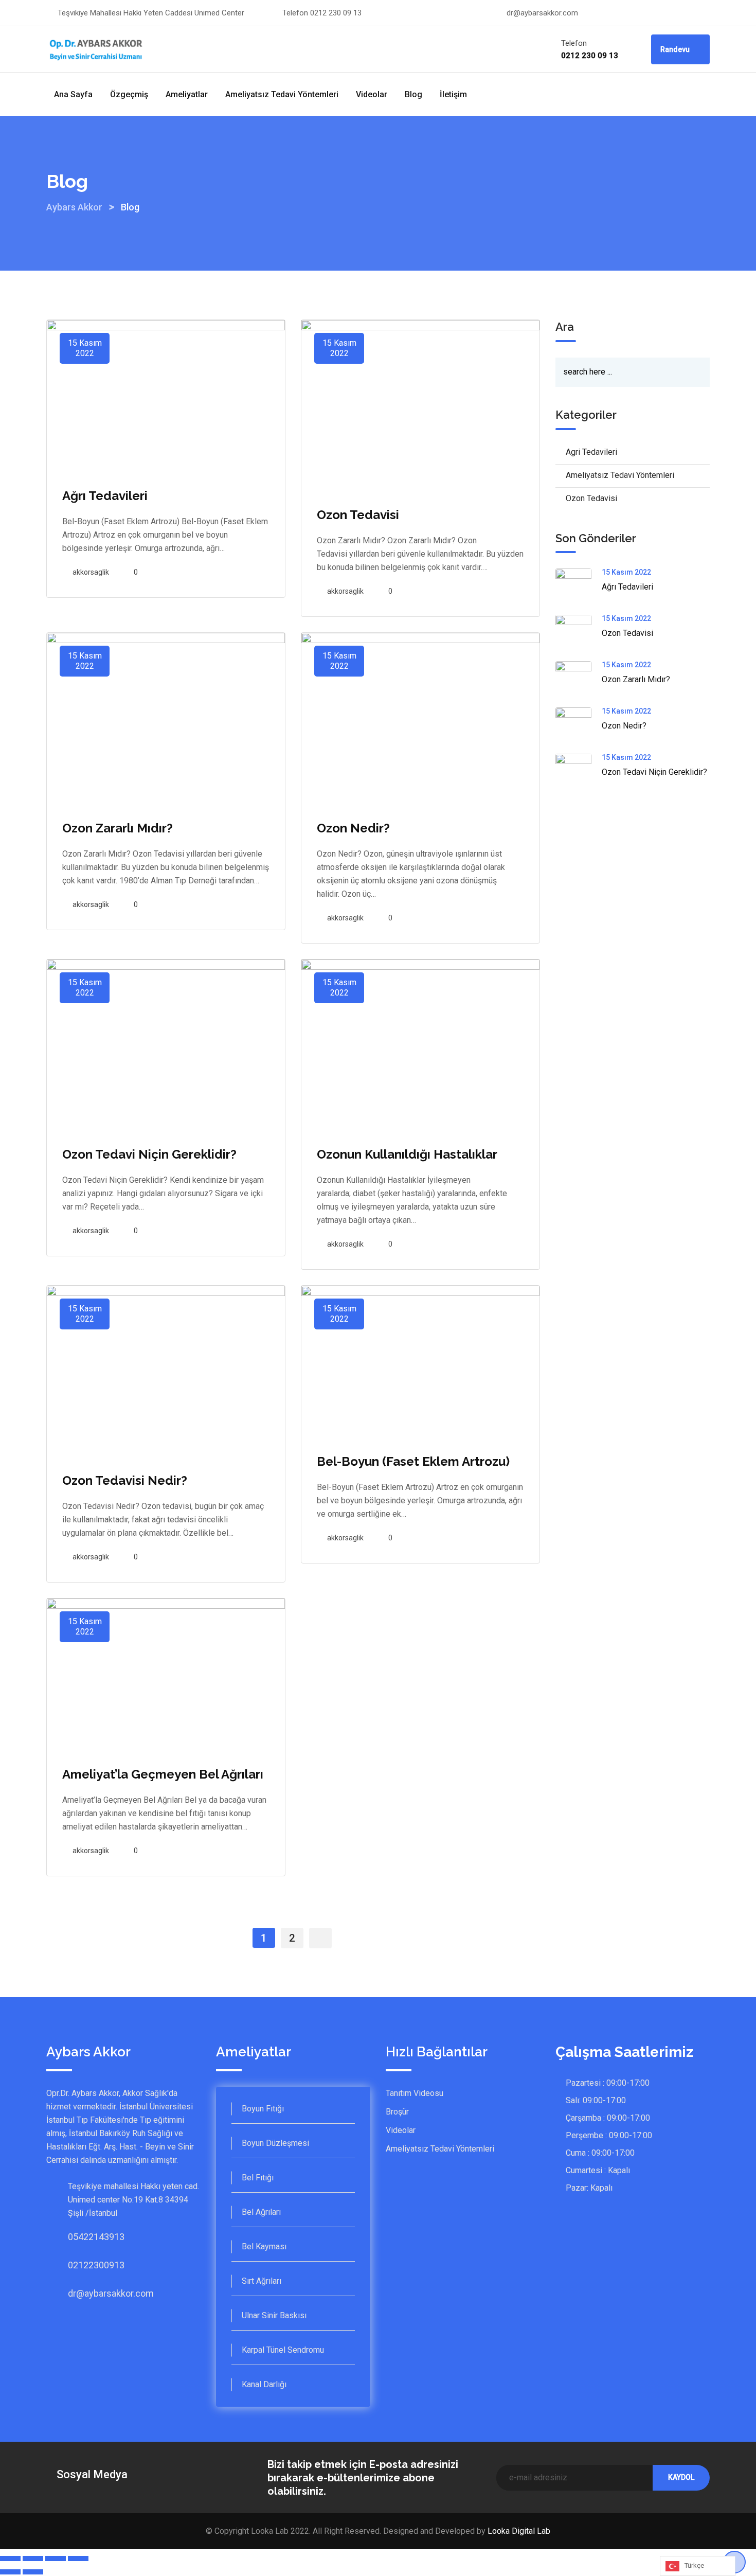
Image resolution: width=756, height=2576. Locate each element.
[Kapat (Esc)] (10, 2559)
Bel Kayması (264, 2246)
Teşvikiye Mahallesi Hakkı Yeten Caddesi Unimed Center (151, 13)
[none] (698, 2566)
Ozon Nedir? (353, 828)
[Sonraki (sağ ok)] (33, 2572)
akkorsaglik (91, 572)
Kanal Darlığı (264, 2384)
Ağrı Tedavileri (105, 496)
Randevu (676, 49)
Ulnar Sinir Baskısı (274, 2315)
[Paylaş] (33, 2559)
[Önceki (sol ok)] (10, 2572)
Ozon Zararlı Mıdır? (118, 828)
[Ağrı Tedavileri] (579, 587)
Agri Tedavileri (591, 452)
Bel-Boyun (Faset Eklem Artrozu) (413, 1461)
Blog (413, 94)
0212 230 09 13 (336, 13)
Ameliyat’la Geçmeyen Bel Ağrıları (163, 1774)
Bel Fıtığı (258, 2178)
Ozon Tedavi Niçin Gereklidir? (149, 1154)
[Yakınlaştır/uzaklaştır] (78, 2559)
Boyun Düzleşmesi (275, 2143)
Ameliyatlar (187, 94)
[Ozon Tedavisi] (579, 633)
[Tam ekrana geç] (56, 2559)
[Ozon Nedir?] (579, 725)
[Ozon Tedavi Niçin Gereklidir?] (579, 772)
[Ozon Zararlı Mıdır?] (579, 679)
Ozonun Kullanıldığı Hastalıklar (407, 1154)
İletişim (453, 94)
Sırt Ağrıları (262, 2281)
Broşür (397, 2112)
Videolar (372, 94)
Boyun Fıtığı (263, 2109)
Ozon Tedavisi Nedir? (125, 1480)
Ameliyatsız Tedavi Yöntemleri (282, 94)
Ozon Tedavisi (358, 515)
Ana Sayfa (73, 94)
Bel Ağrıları (261, 2212)
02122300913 (78, 2265)
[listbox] (698, 2566)
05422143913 (78, 2237)
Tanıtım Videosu (415, 2093)
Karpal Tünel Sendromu (283, 2350)
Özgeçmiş (129, 94)
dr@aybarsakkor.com (542, 13)
